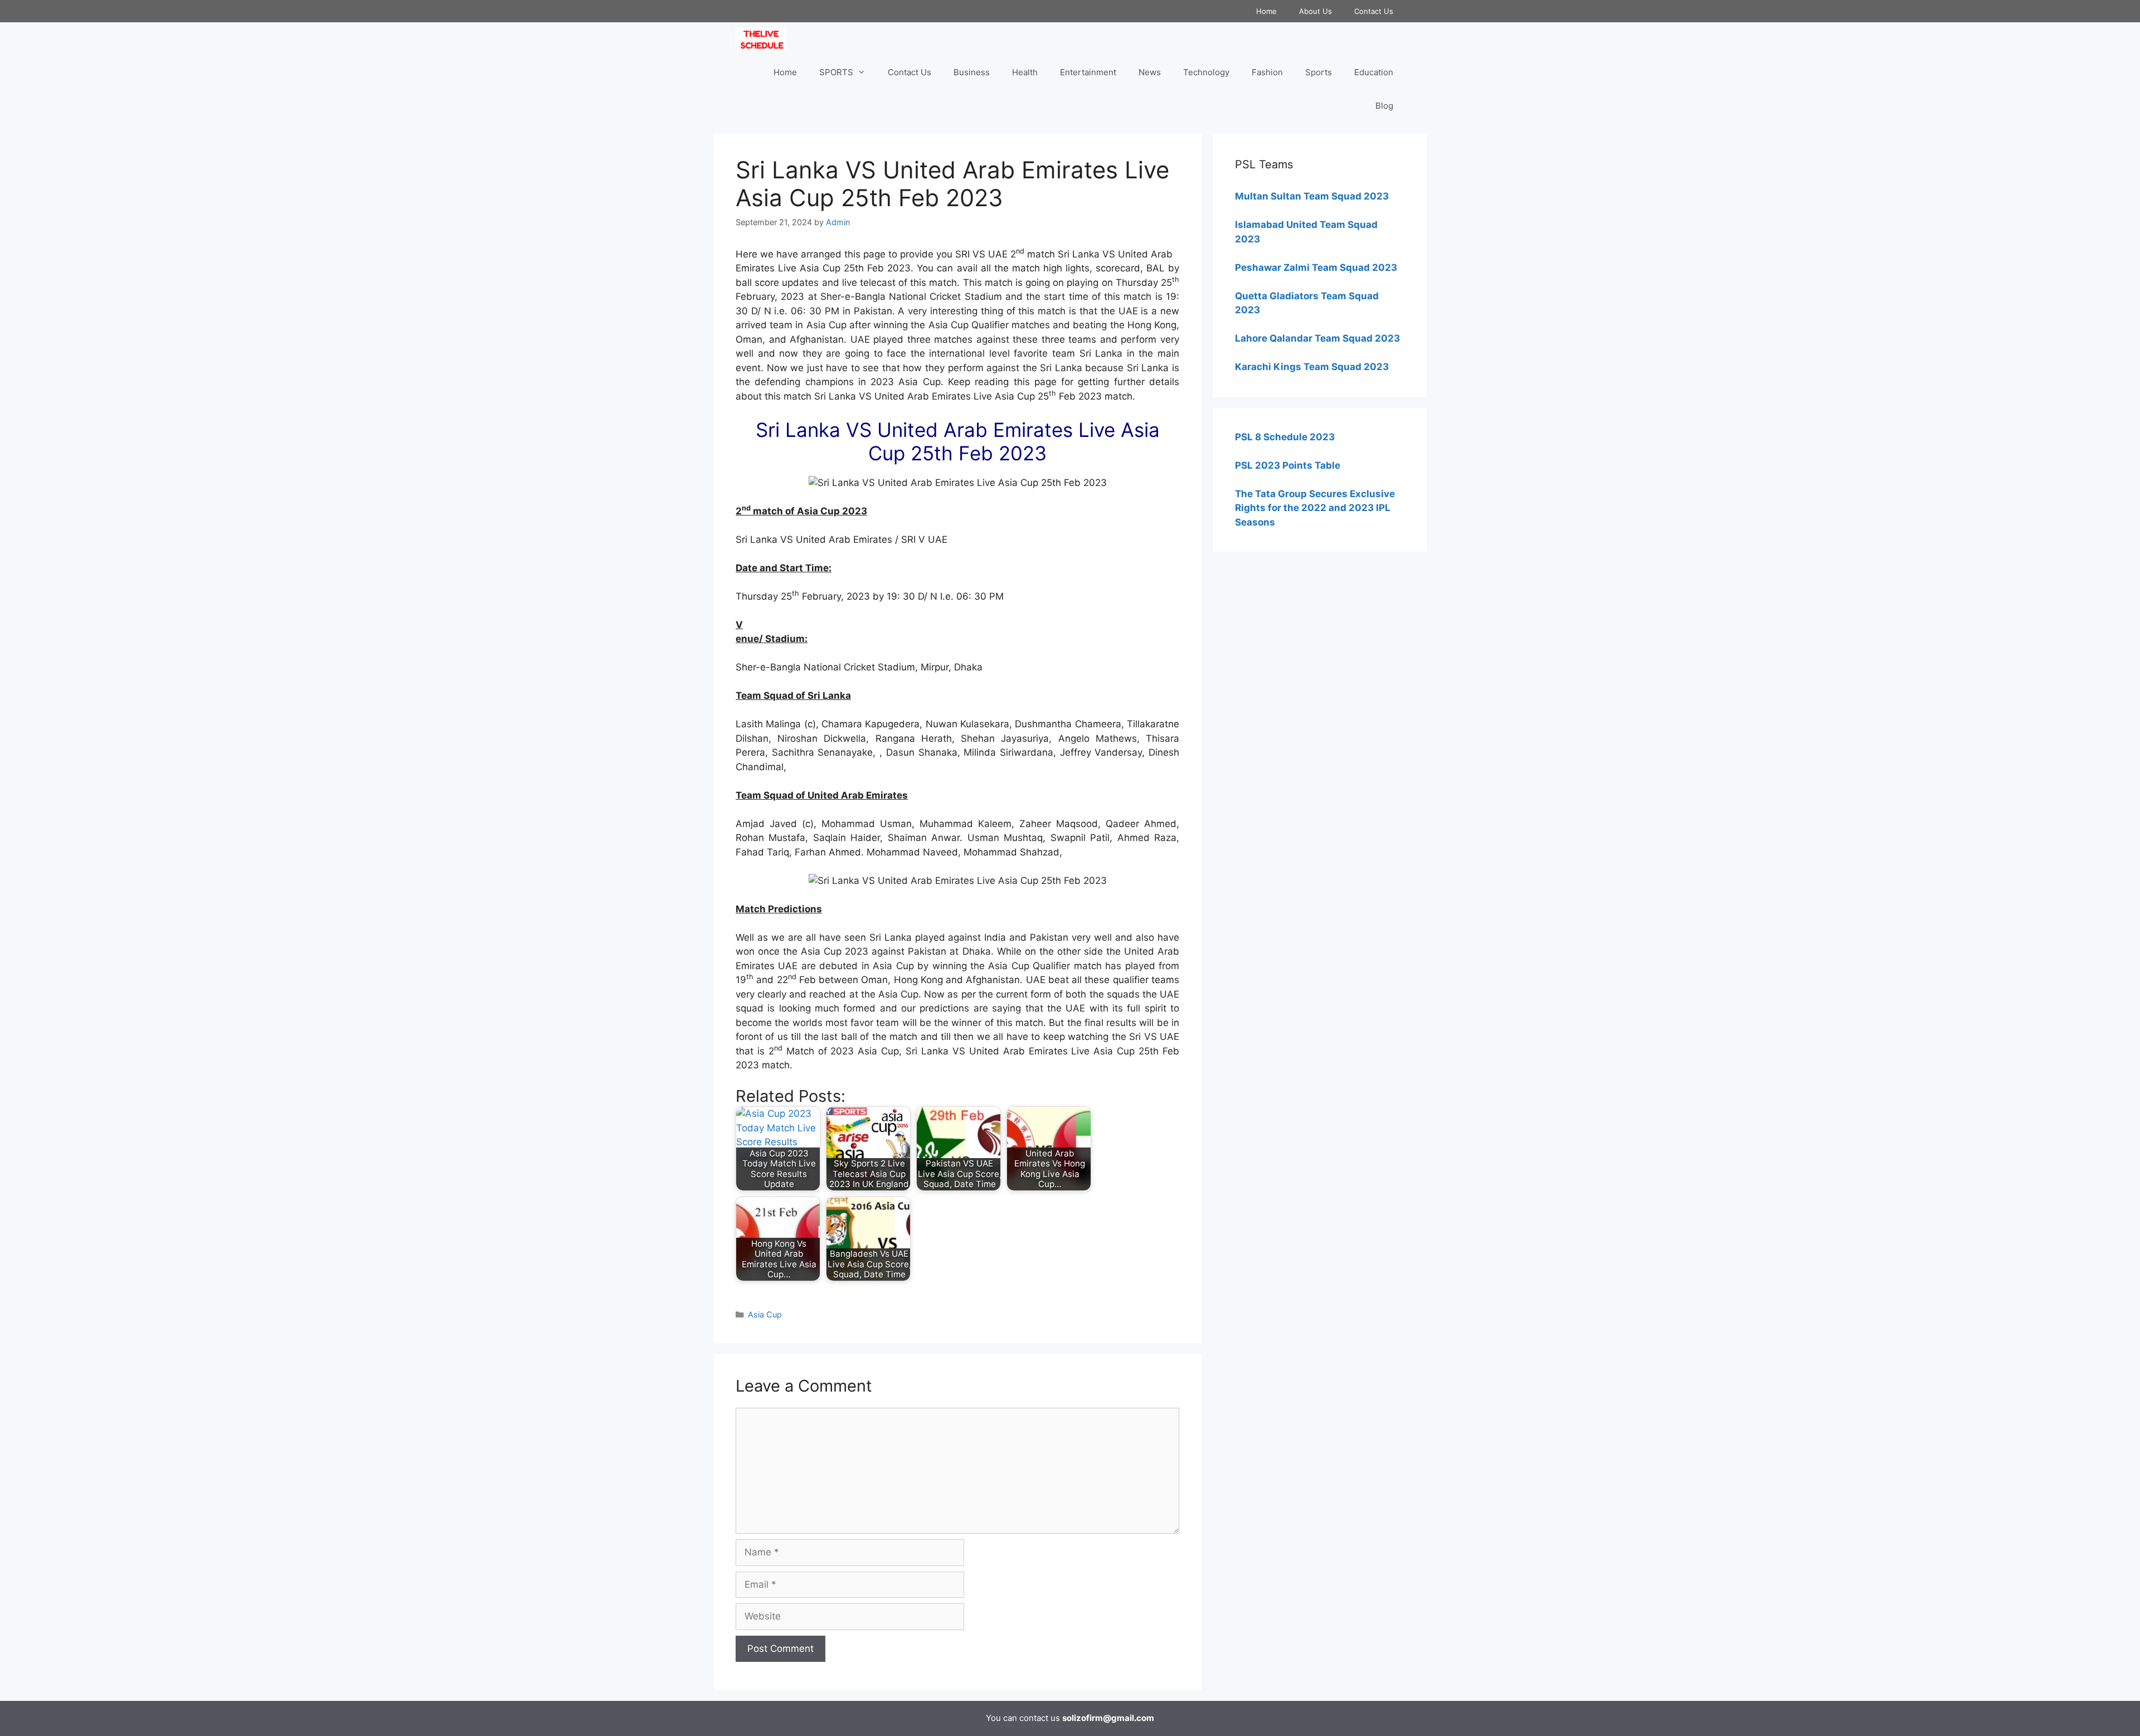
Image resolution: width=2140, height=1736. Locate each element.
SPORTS (836, 72)
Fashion (1267, 72)
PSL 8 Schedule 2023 (1285, 437)
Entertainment (1088, 72)
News (1150, 72)
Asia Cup (765, 1314)
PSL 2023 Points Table (1288, 465)
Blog (1384, 106)
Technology (1206, 72)
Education (1374, 72)
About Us (1315, 11)
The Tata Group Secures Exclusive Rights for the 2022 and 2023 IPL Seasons (1315, 508)
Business (972, 72)
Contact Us (1374, 11)
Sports (1319, 72)
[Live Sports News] (764, 39)
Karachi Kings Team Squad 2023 (1312, 367)
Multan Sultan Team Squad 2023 (1312, 196)
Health (1025, 72)
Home (1266, 11)
